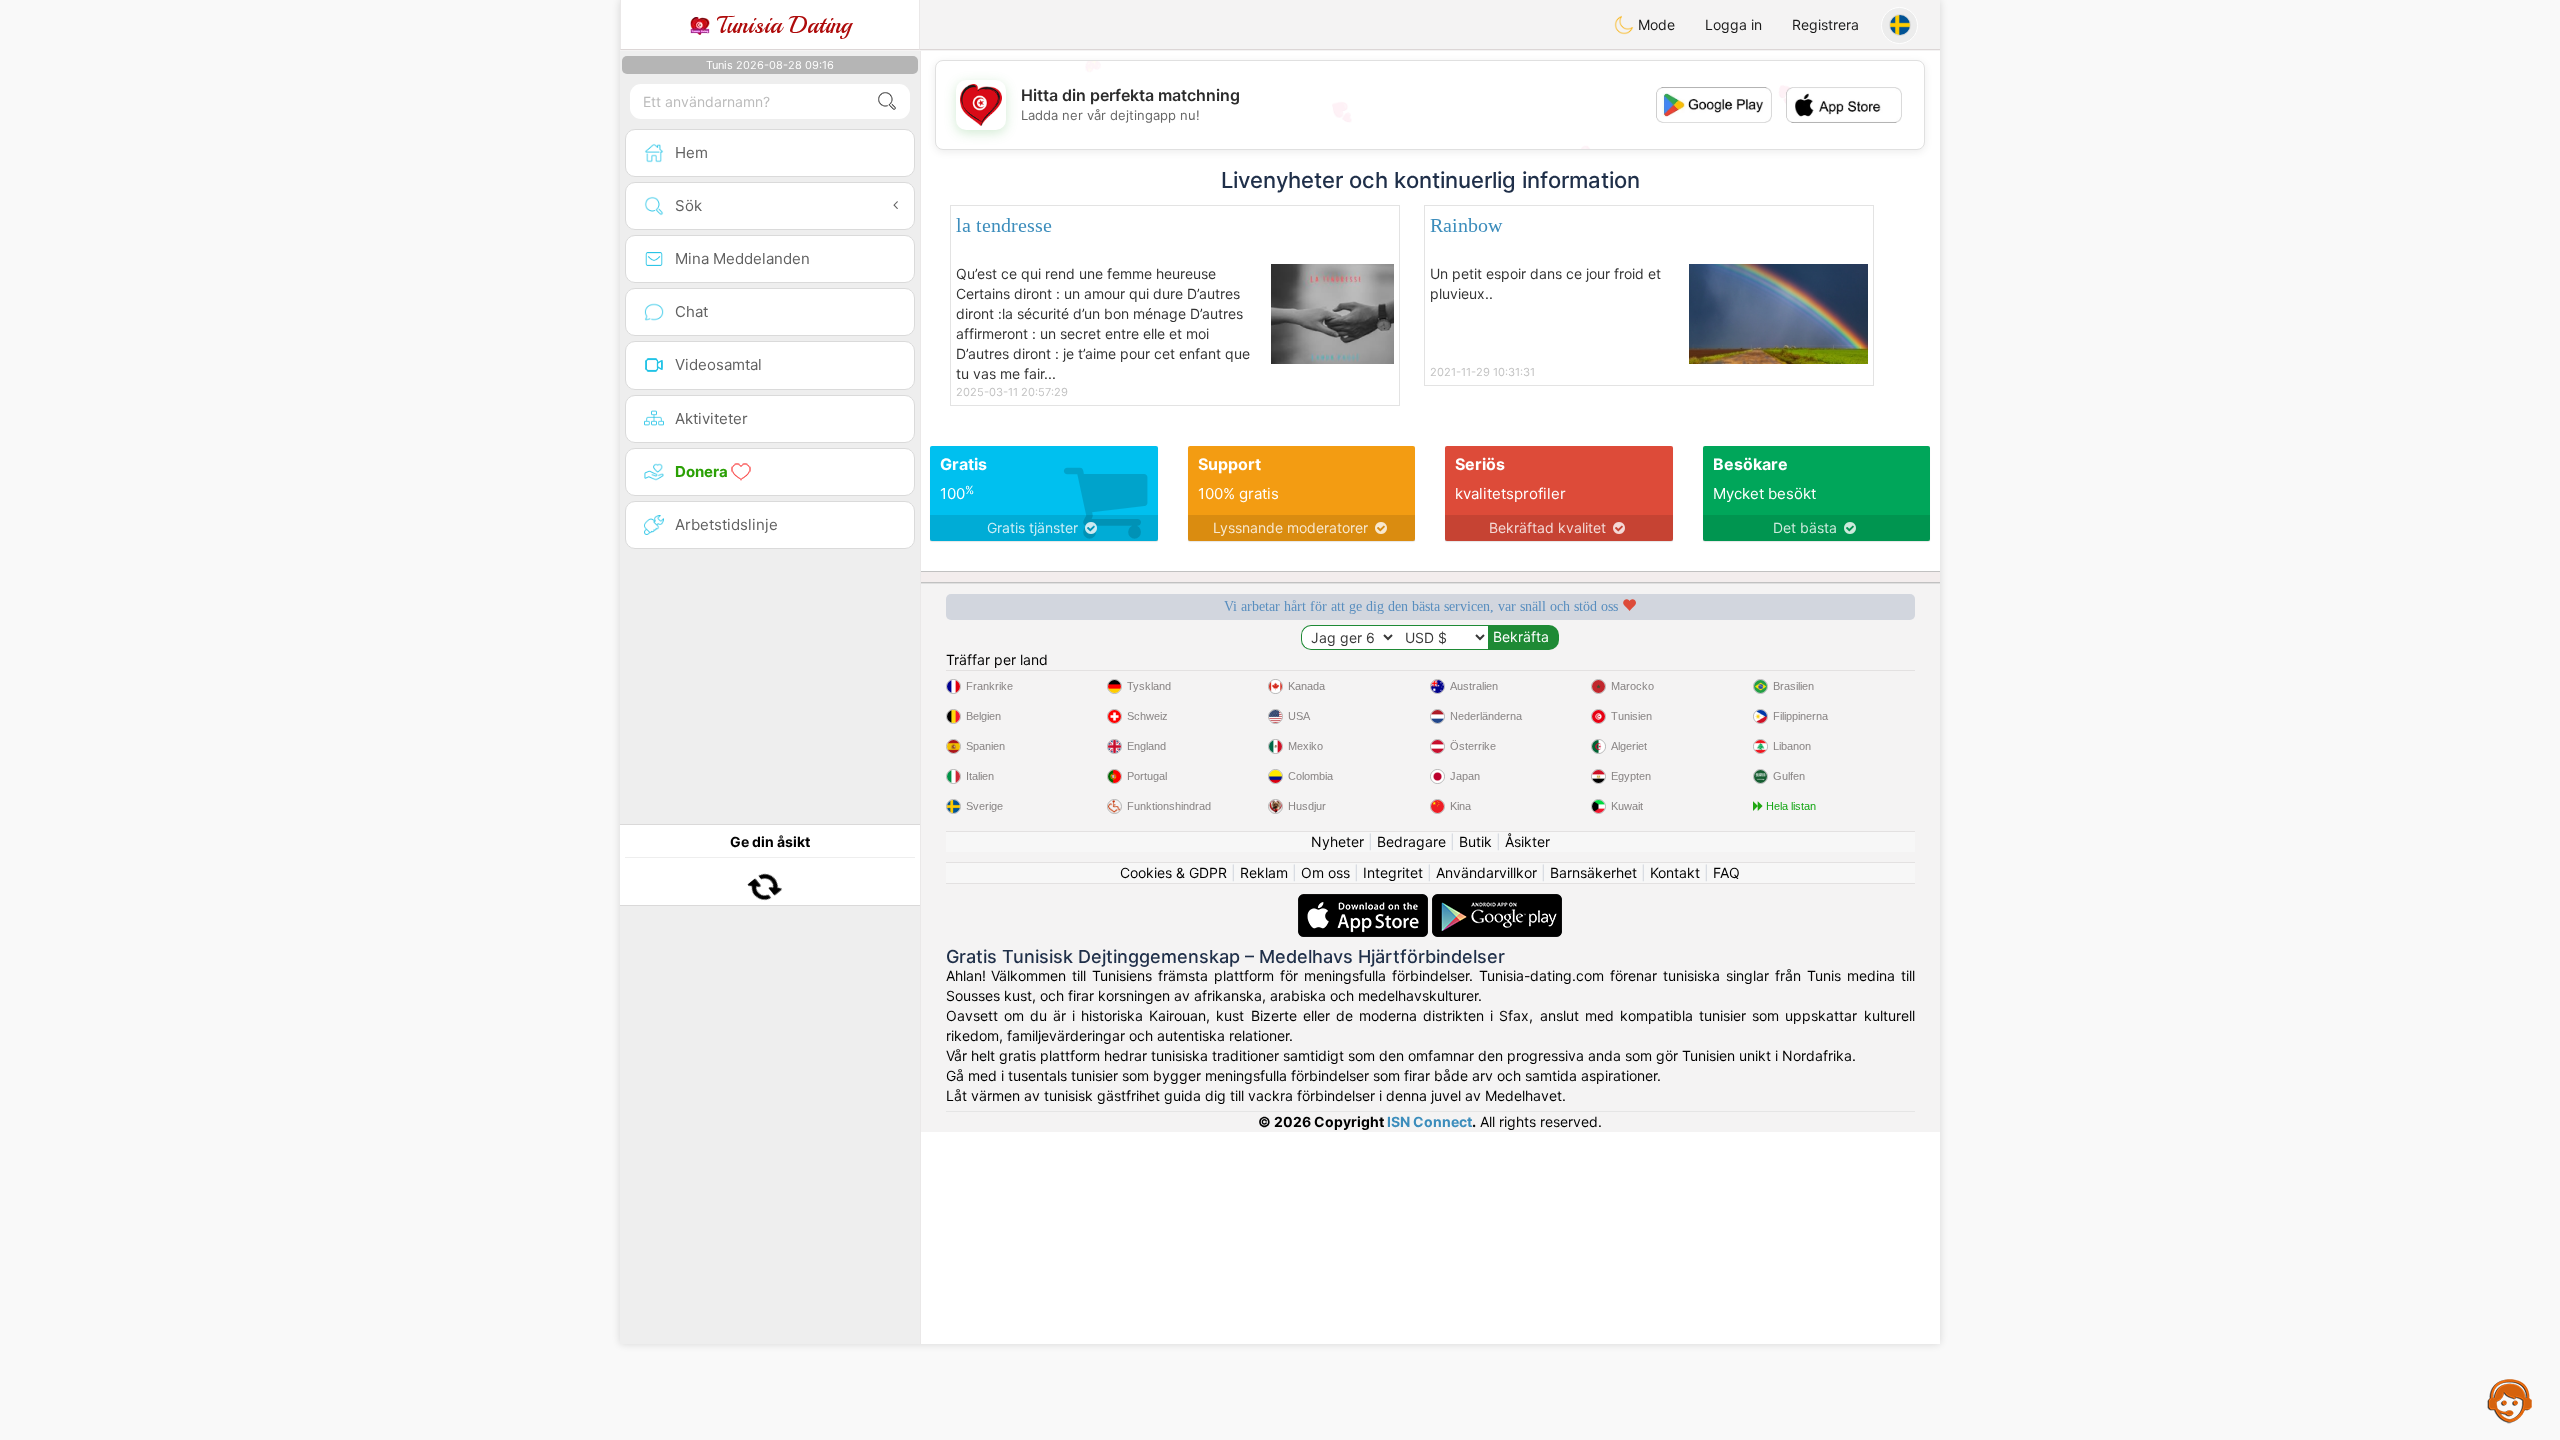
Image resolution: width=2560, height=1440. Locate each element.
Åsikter (1527, 841)
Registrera (1825, 24)
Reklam (1264, 872)
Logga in (1733, 24)
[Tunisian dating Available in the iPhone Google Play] (1497, 903)
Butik (1475, 841)
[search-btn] (887, 101)
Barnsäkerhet (1593, 872)
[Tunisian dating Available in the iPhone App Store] (1365, 903)
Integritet (1393, 872)
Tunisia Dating (780, 25)
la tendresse (1004, 225)
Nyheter (1337, 841)
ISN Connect (1429, 1121)
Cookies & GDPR (1173, 872)
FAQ (1726, 872)
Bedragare (1411, 841)
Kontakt (1675, 872)
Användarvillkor (1486, 872)
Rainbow (1466, 225)
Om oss (1325, 872)
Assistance (2510, 1400)
